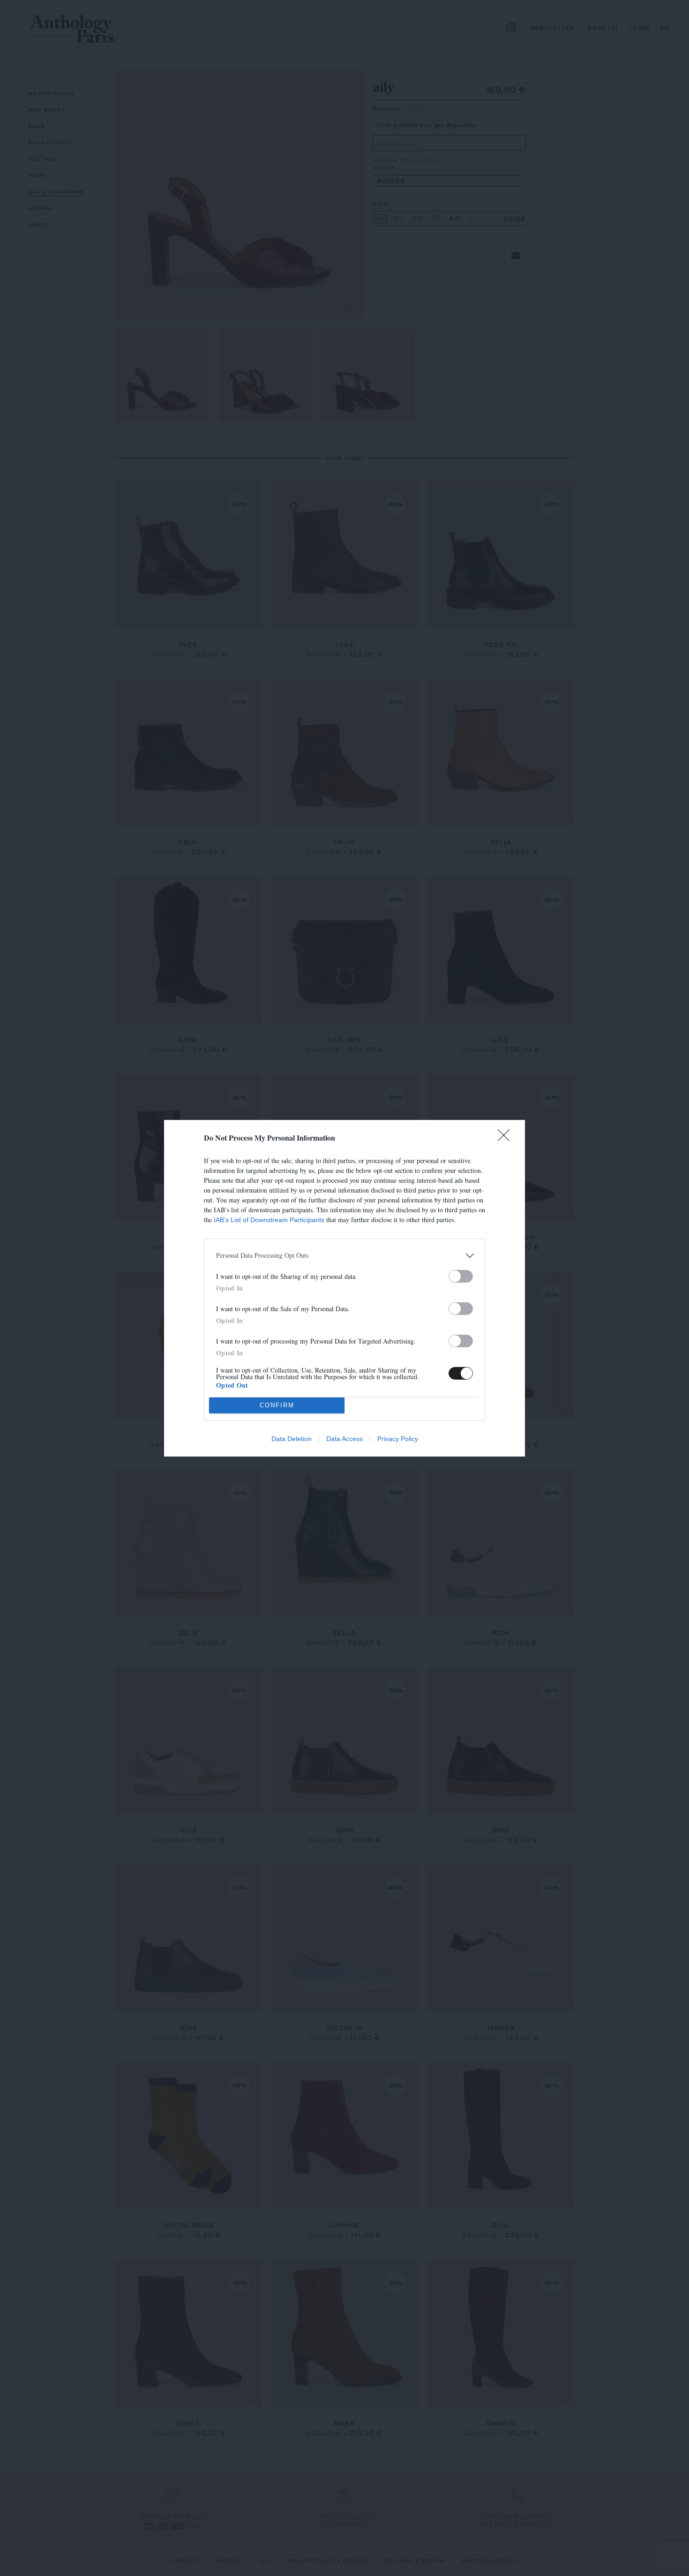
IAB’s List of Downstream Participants (269, 1220)
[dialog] (344, 1288)
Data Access (344, 1439)
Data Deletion (292, 1439)
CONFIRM (277, 1405)
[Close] (507, 1138)
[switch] (461, 1276)
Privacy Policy (398, 1439)
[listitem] (344, 1256)
